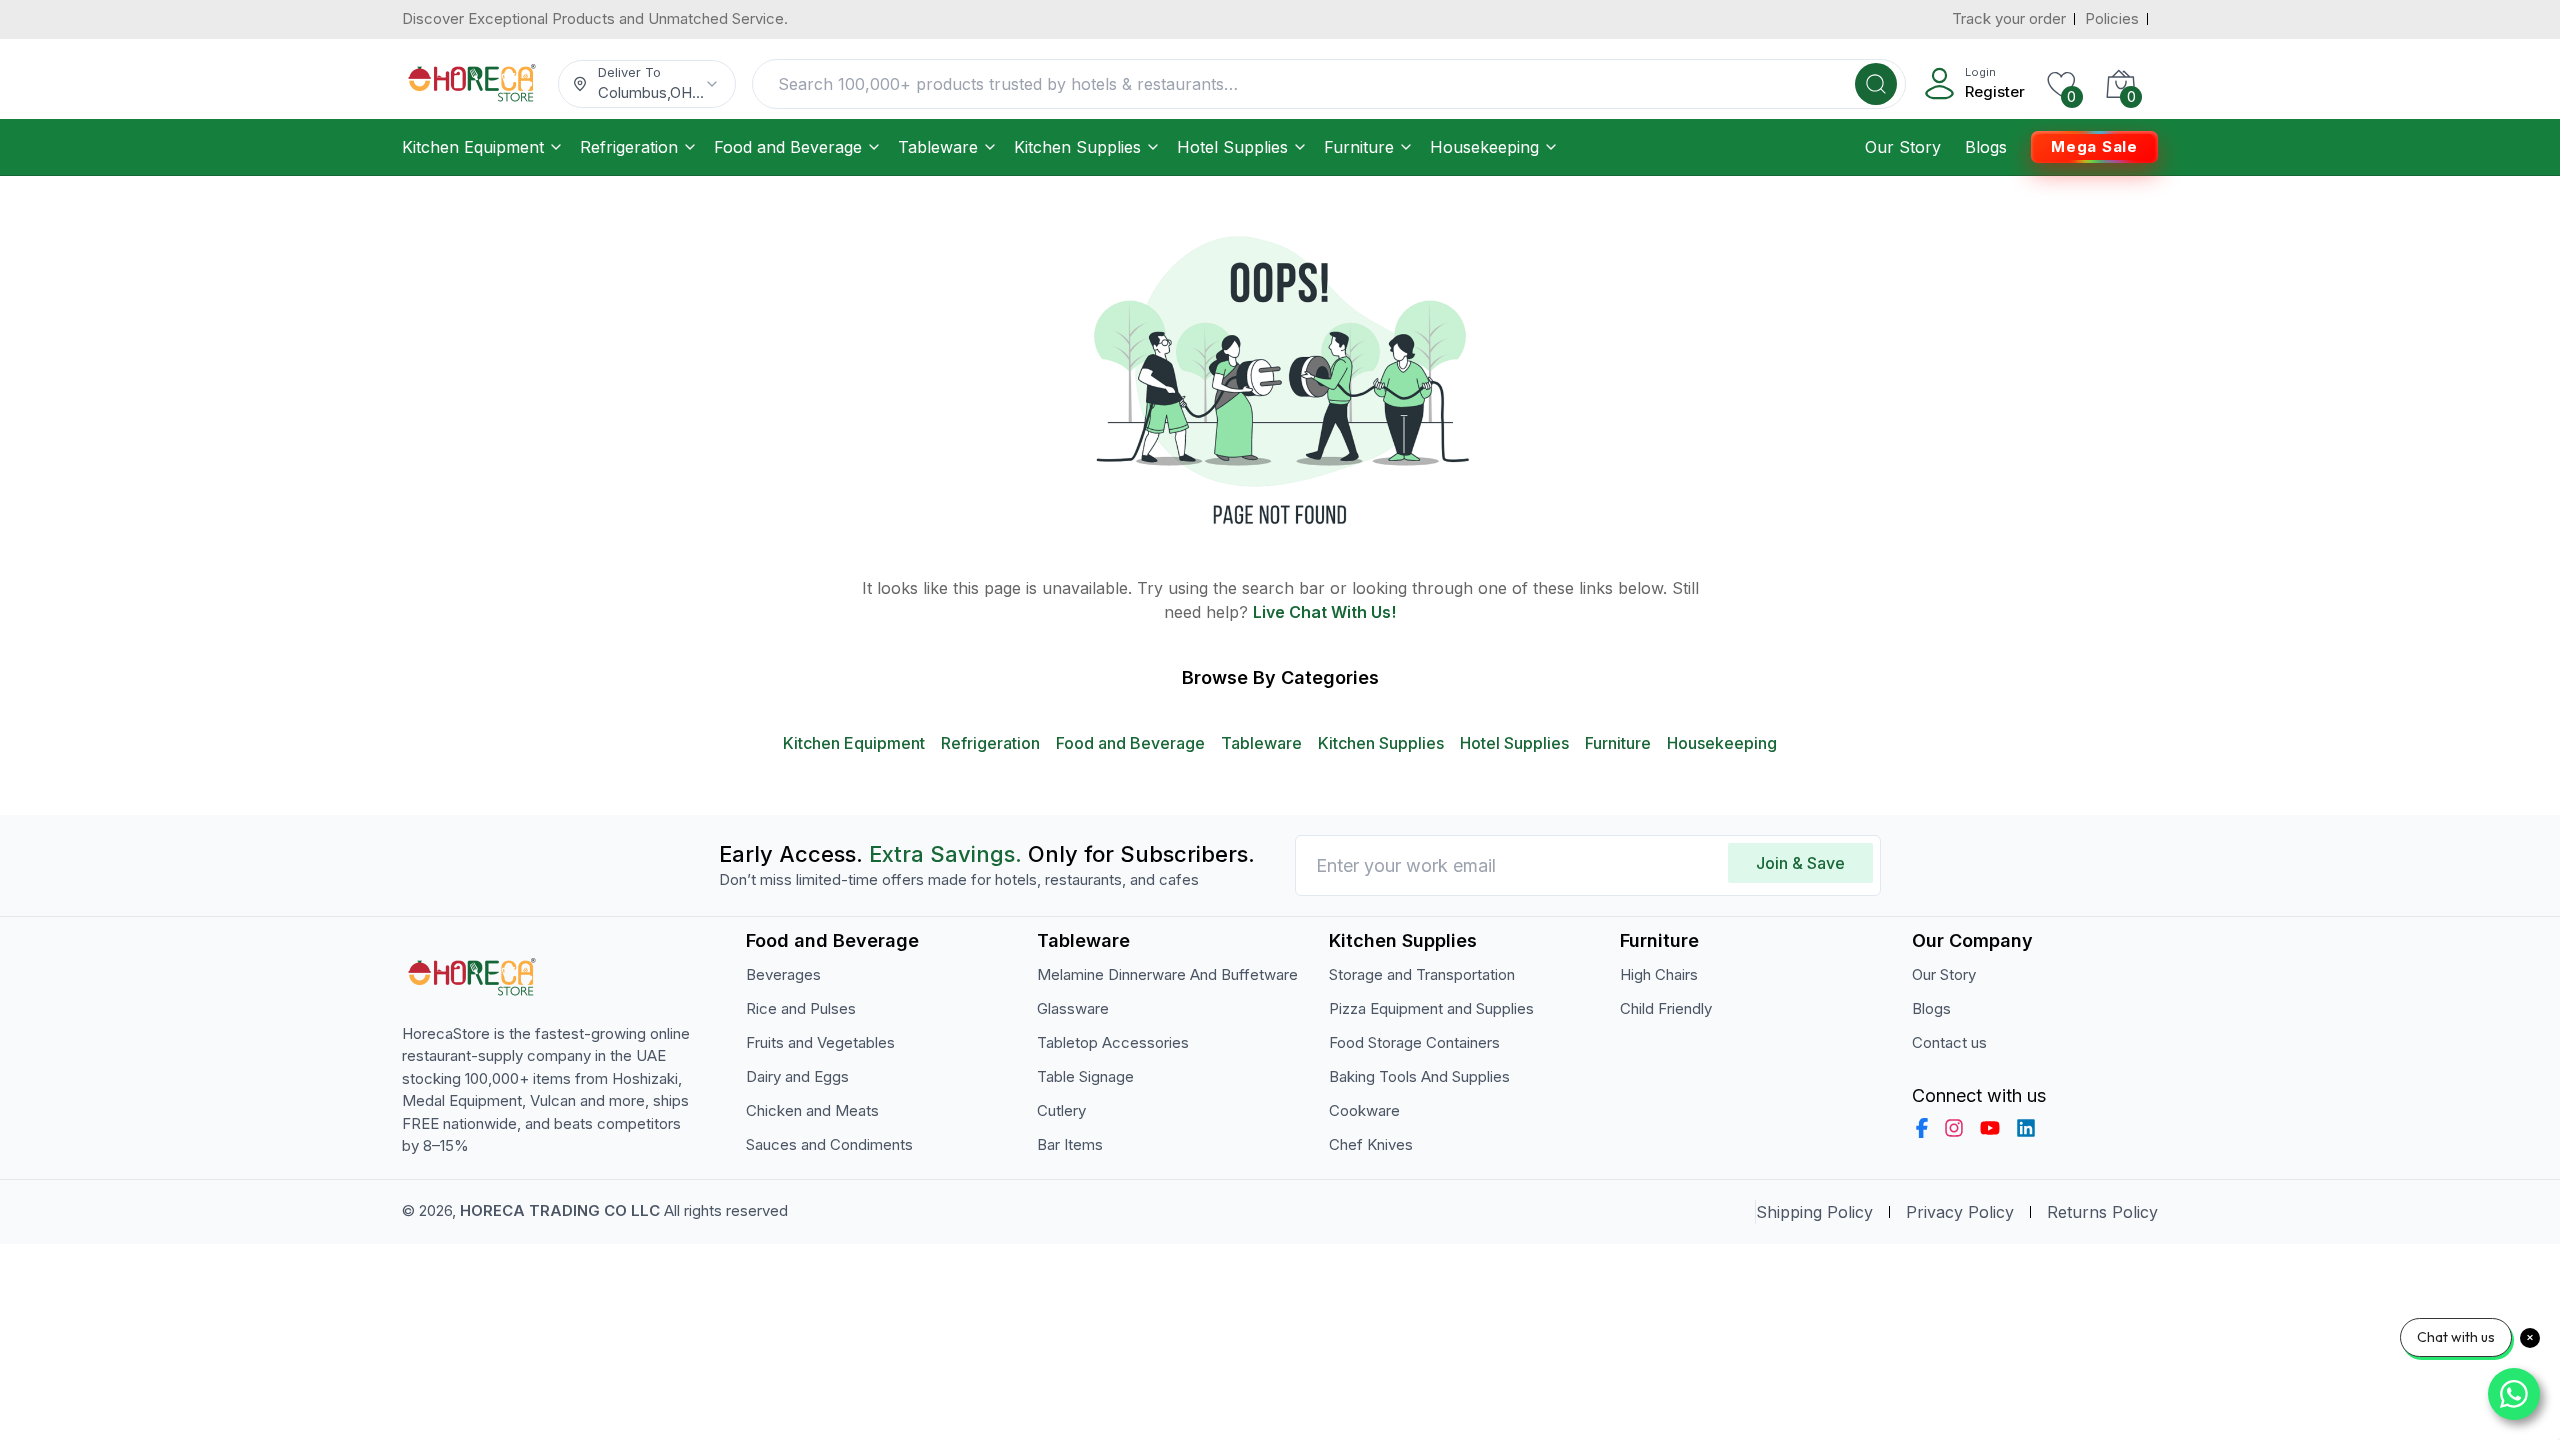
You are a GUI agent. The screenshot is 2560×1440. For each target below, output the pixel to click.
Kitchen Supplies (1077, 147)
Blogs (1986, 147)
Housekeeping (1484, 147)
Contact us (1949, 1042)
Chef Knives (1371, 1144)
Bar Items (1070, 1144)
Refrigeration (629, 147)
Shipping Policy (1814, 1212)
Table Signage (1085, 1076)
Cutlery (1061, 1110)
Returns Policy (2102, 1212)
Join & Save (1800, 863)
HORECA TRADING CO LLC (560, 1210)
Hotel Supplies (1232, 147)
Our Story (1903, 147)
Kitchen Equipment (473, 147)
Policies (2112, 18)
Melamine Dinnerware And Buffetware (1167, 974)
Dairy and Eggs (797, 1076)
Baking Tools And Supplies (1419, 1076)
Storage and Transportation (1422, 974)
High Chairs (1659, 974)
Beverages (783, 974)
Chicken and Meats (812, 1110)
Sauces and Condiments (829, 1144)
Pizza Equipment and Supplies (1431, 1008)
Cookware (1364, 1110)
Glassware (1073, 1008)
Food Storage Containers (1414, 1042)
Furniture (1359, 147)
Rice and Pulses (801, 1008)
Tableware (938, 147)
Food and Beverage (788, 147)
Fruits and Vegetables (820, 1042)
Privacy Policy (1960, 1212)
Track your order (2009, 18)
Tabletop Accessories (1113, 1042)
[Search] (1876, 84)
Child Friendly (1666, 1008)
